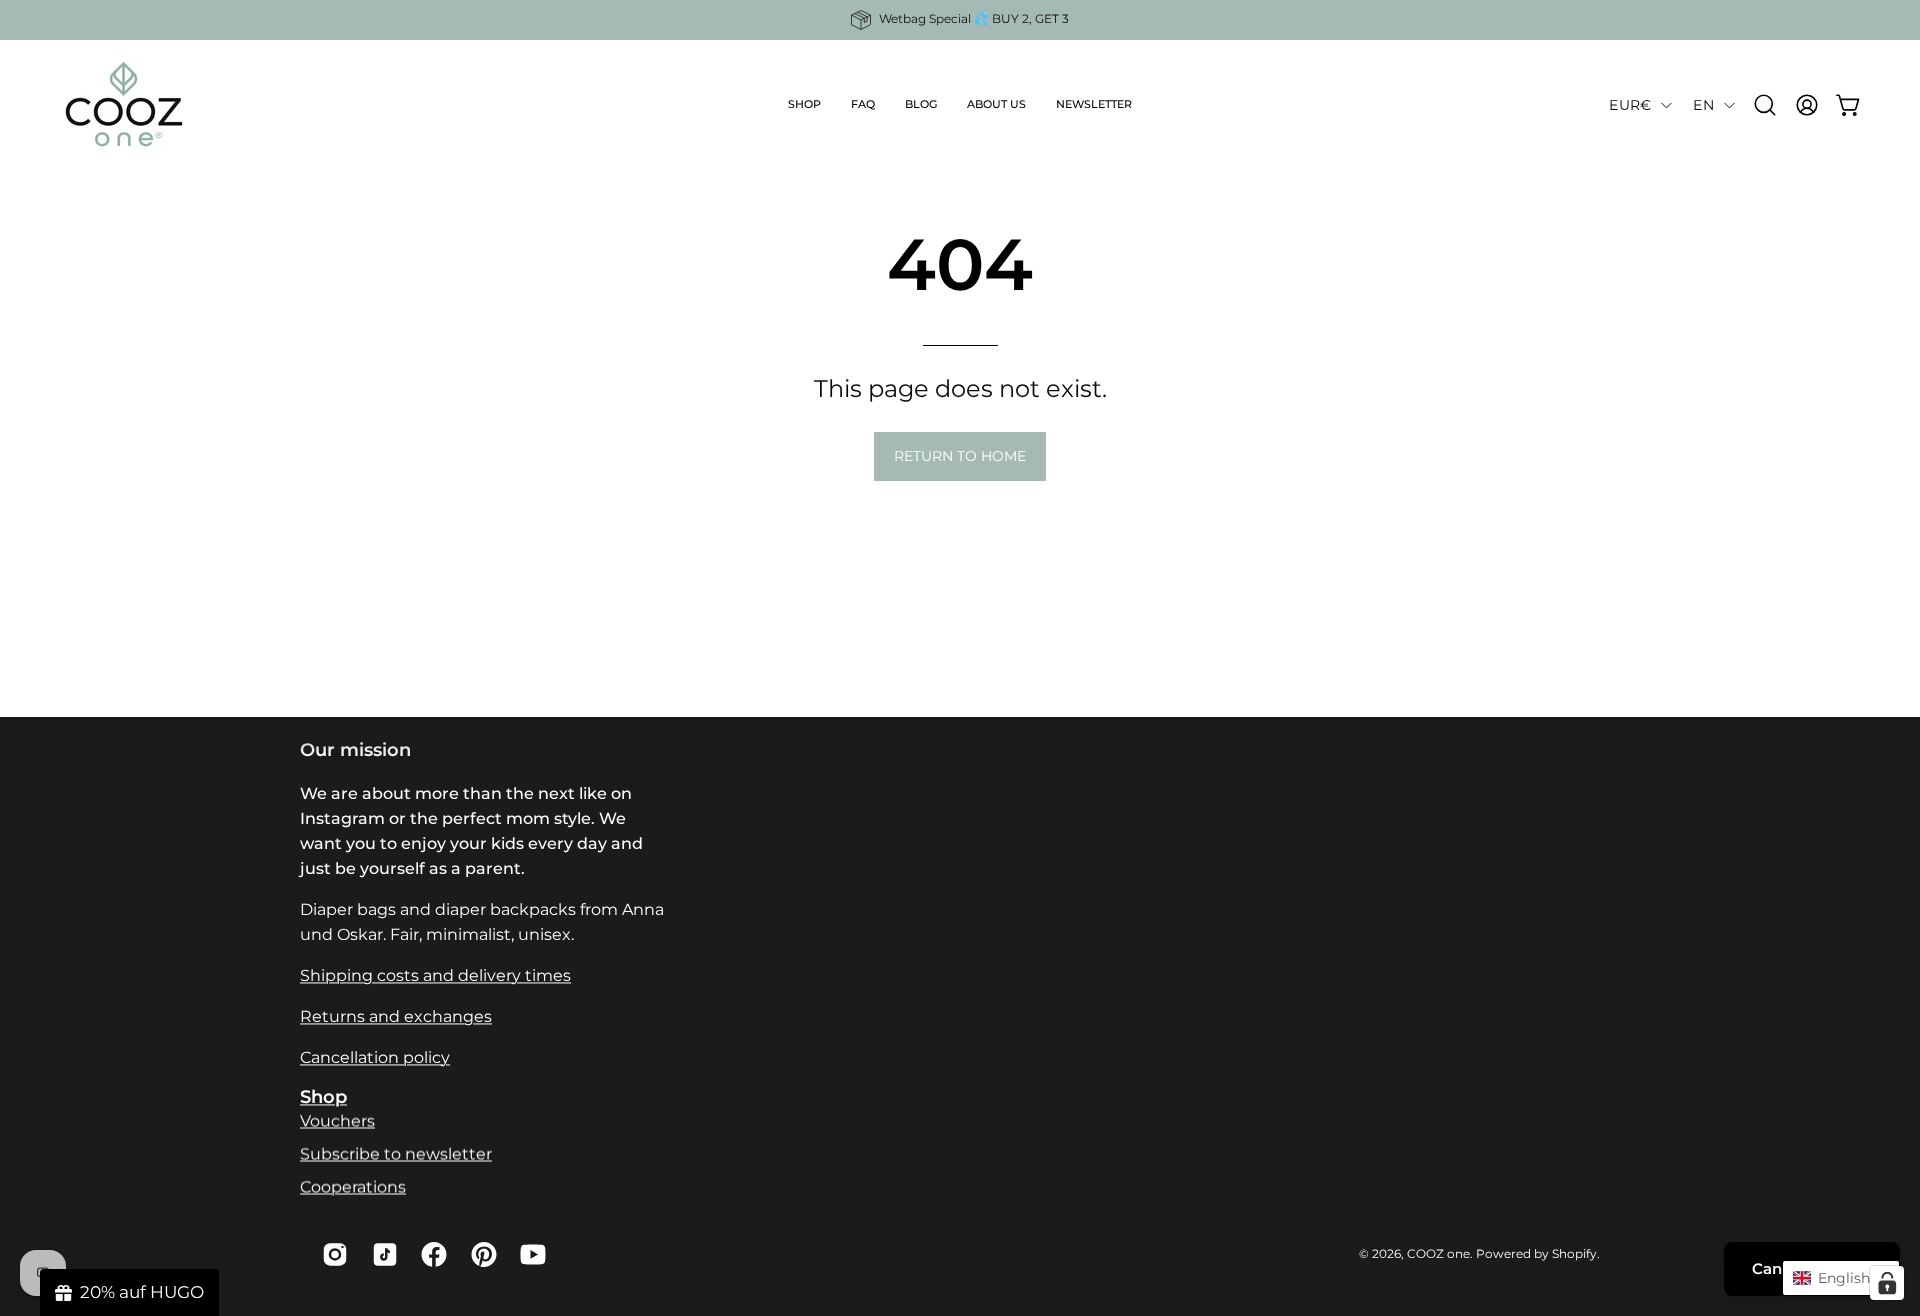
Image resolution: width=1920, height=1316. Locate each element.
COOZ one (1438, 1253)
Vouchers (337, 1120)
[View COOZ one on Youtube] (530, 1254)
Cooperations (353, 1186)
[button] (804, 105)
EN (1703, 105)
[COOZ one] (125, 105)
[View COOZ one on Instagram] (332, 1254)
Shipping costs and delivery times (435, 975)
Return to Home (960, 456)
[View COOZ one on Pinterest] (481, 1254)
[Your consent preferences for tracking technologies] (1887, 1283)
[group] (960, 20)
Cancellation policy (375, 1057)
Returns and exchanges (396, 1016)
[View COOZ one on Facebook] (431, 1254)
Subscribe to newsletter (396, 1153)
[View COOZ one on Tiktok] (382, 1254)
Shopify (1574, 1253)
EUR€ (1630, 105)
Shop (323, 1096)
